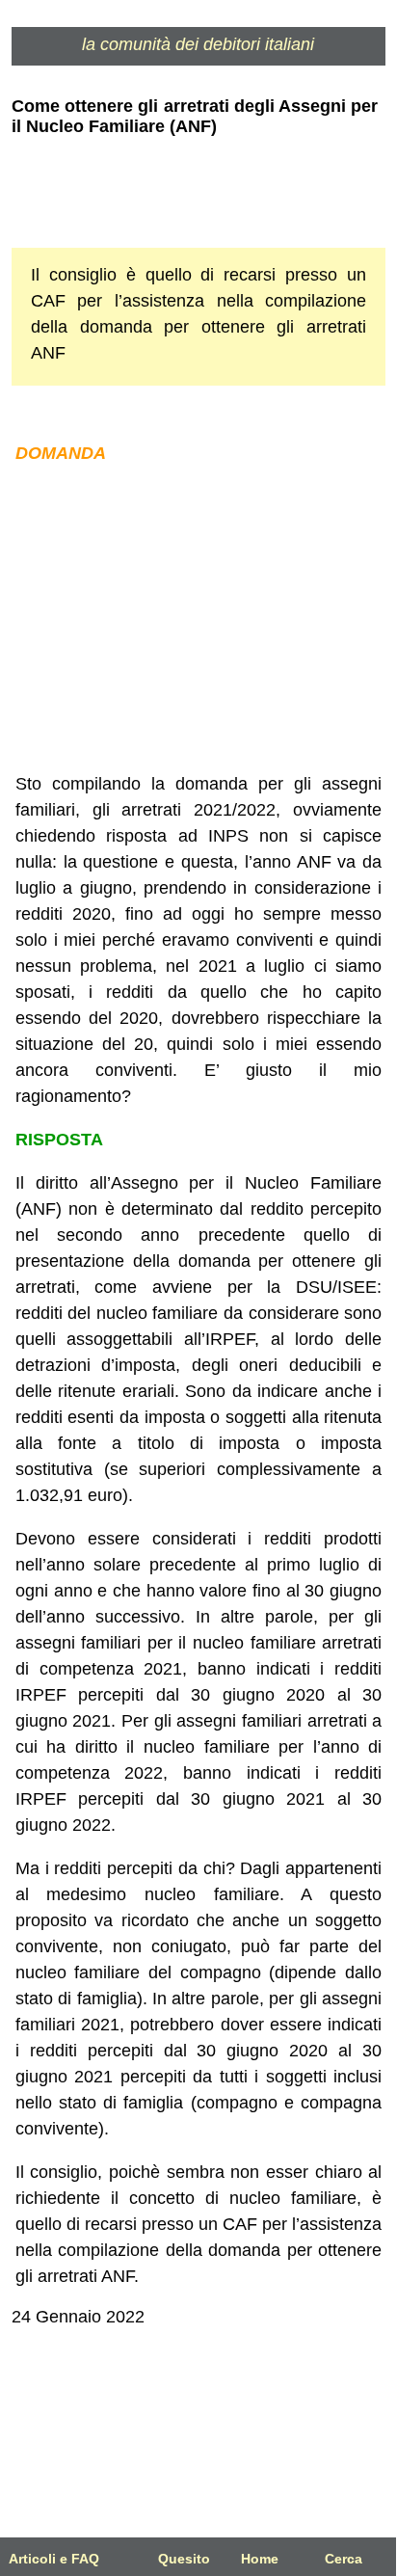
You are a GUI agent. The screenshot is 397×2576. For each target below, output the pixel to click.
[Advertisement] (198, 619)
